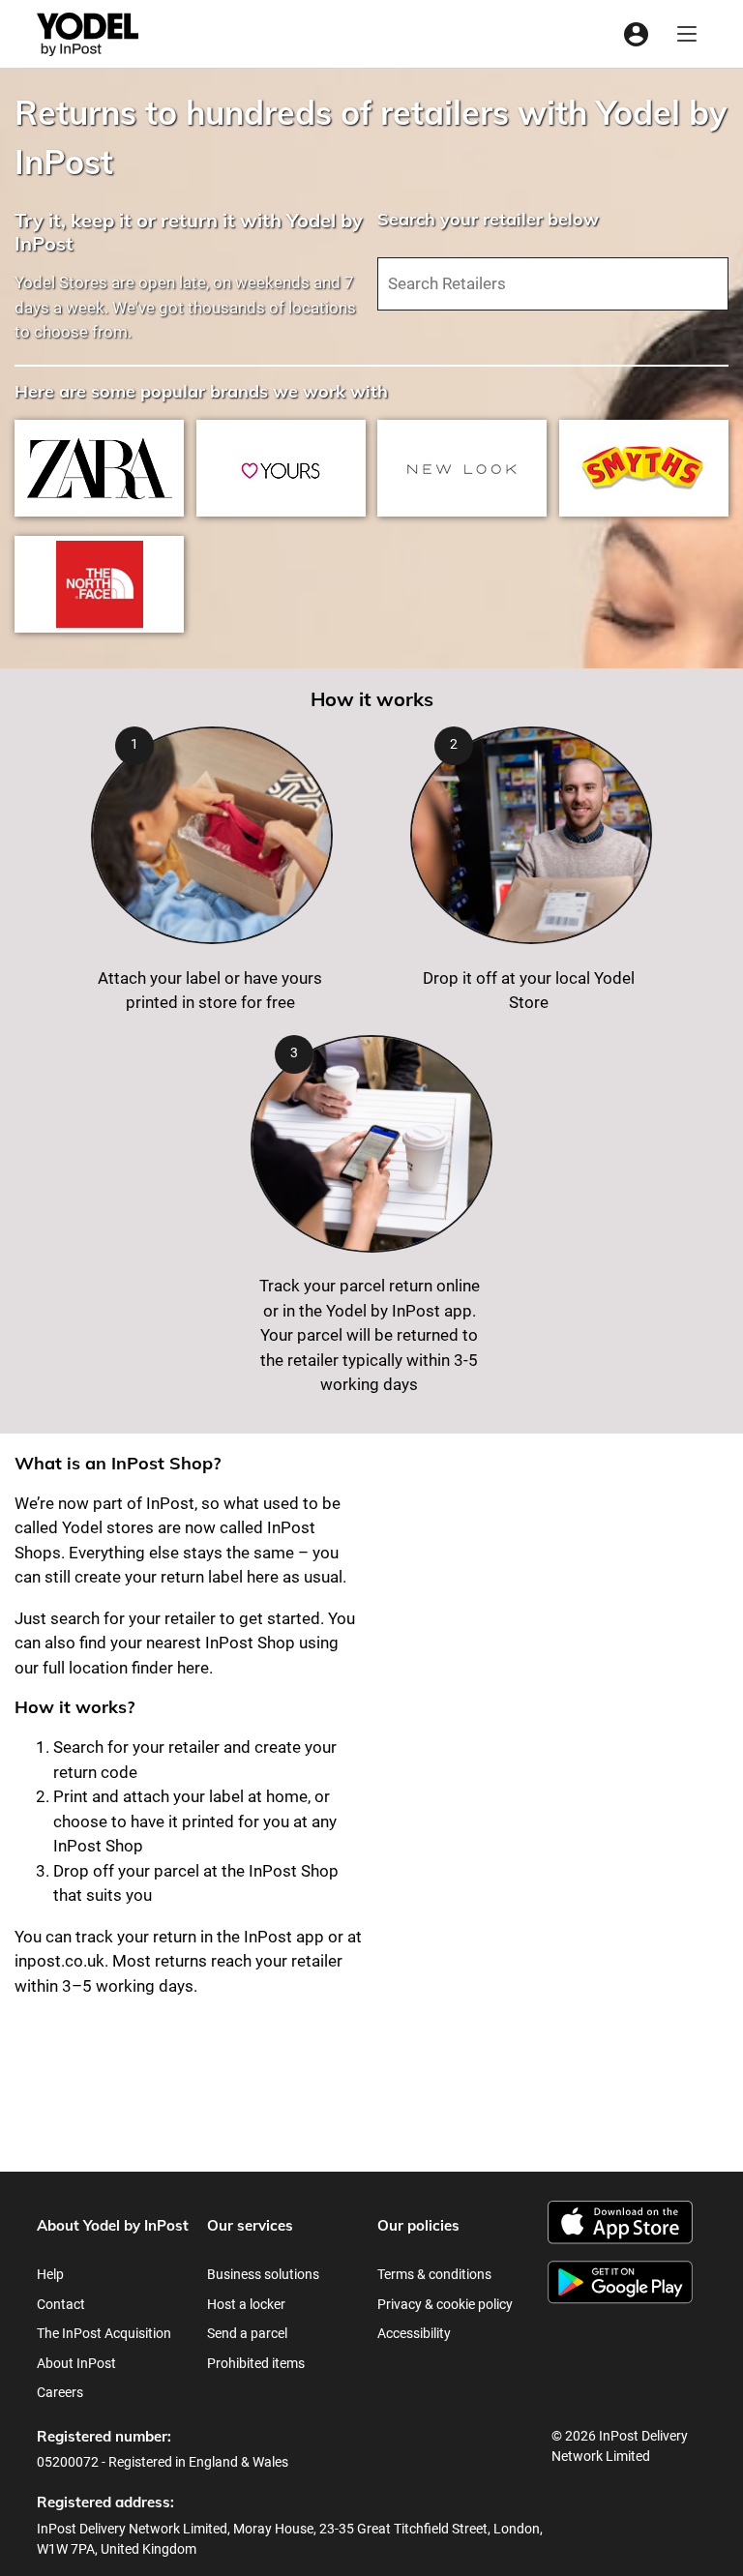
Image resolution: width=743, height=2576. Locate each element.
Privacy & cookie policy (445, 2304)
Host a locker (246, 2304)
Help (50, 2274)
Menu (687, 34)
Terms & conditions (434, 2274)
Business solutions (263, 2274)
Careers (60, 2392)
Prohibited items (256, 2363)
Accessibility (414, 2333)
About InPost (76, 2363)
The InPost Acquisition (104, 2333)
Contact (61, 2304)
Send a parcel (247, 2333)
